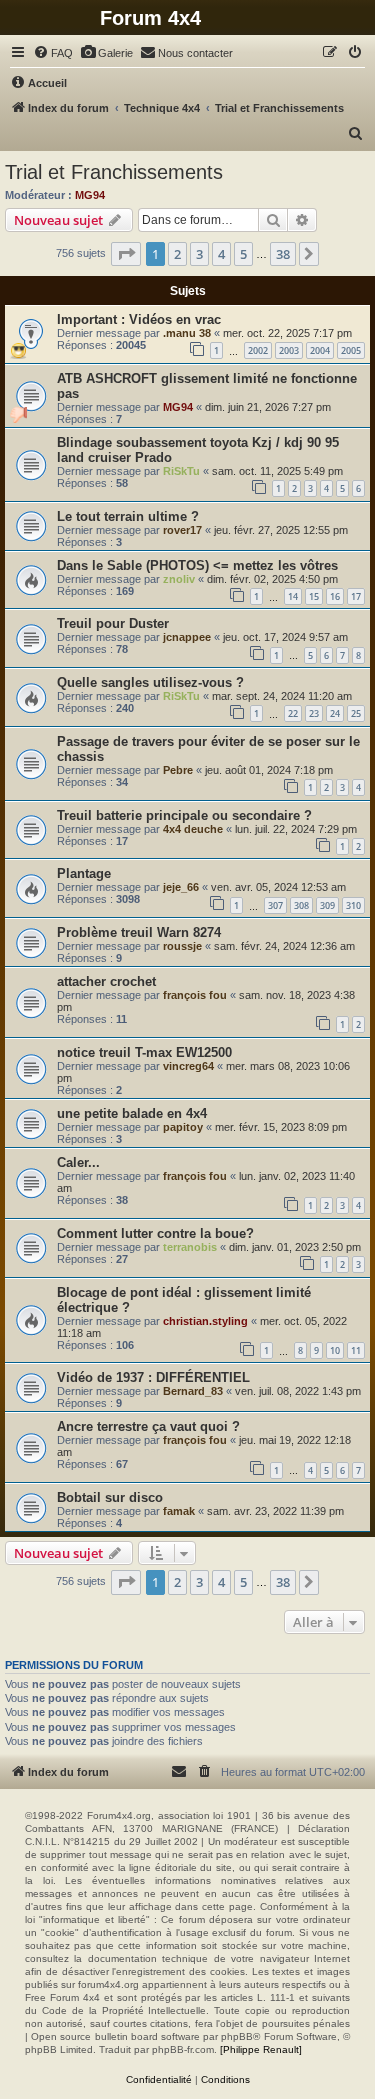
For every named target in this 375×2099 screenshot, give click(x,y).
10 (335, 1350)
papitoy (183, 1127)
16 (335, 596)
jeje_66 (181, 887)
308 (301, 905)
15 (314, 596)
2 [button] (177, 254)
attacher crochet (106, 981)
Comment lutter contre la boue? (155, 1233)
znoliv (179, 579)
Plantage (84, 873)
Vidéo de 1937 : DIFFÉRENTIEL (153, 1377)
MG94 (90, 195)
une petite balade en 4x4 (132, 1113)
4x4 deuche (193, 829)
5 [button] (243, 254)
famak (179, 1511)
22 (293, 713)
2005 (351, 350)
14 (293, 596)
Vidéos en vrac (175, 319)
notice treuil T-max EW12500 (144, 1052)
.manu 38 (187, 333)
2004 (320, 350)
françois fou (195, 995)
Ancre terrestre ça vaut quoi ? (148, 1426)
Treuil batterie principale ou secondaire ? (184, 815)
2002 (258, 350)
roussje (182, 946)
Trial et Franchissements (114, 172)
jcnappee (187, 637)
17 (356, 596)
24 (335, 713)
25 (356, 713)
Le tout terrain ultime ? (128, 516)
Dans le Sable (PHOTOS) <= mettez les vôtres (197, 565)
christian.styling (205, 1321)
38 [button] (283, 254)
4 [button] (221, 254)
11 (356, 1350)
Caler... (78, 1162)
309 (327, 905)
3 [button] (199, 254)
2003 (289, 350)
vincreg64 (188, 1066)
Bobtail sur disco (110, 1497)
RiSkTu (181, 471)
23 (314, 713)
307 (275, 905)
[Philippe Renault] (261, 2049)
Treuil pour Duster (113, 623)
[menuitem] (53, 53)
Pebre (178, 770)
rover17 (182, 530)
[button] (126, 254)
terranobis (190, 1247)
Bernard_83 (193, 1391)
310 (353, 905)
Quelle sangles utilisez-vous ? (150, 682)
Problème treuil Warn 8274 (139, 932)
